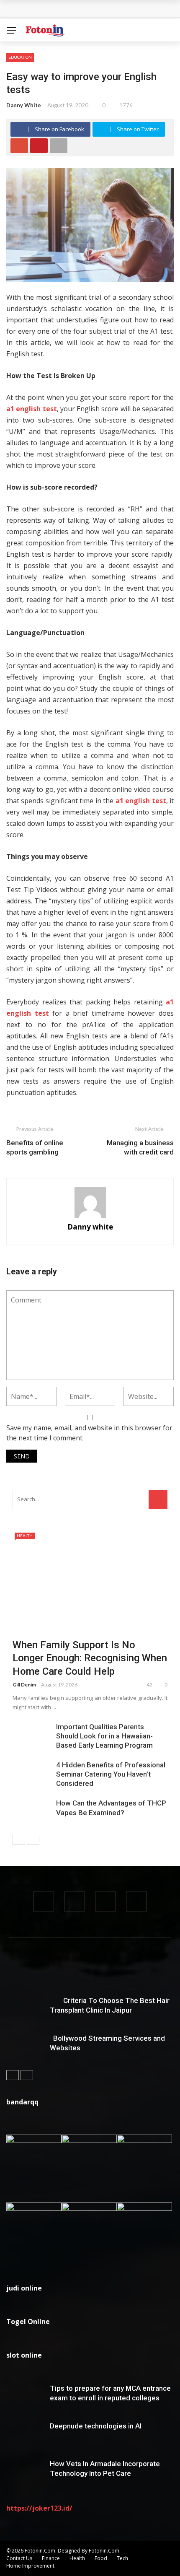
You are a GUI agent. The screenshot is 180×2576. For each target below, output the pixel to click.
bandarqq (22, 2102)
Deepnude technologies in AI (96, 2426)
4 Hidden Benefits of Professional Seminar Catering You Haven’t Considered (111, 1774)
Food (101, 2558)
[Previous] (19, 1840)
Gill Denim (24, 1685)
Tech (122, 2558)
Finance (51, 2558)
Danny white (24, 105)
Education (20, 57)
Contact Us (19, 2558)
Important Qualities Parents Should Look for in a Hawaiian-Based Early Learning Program (104, 1736)
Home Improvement (30, 2566)
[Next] (33, 1840)
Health (25, 1536)
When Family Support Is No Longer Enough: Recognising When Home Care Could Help (90, 1658)
